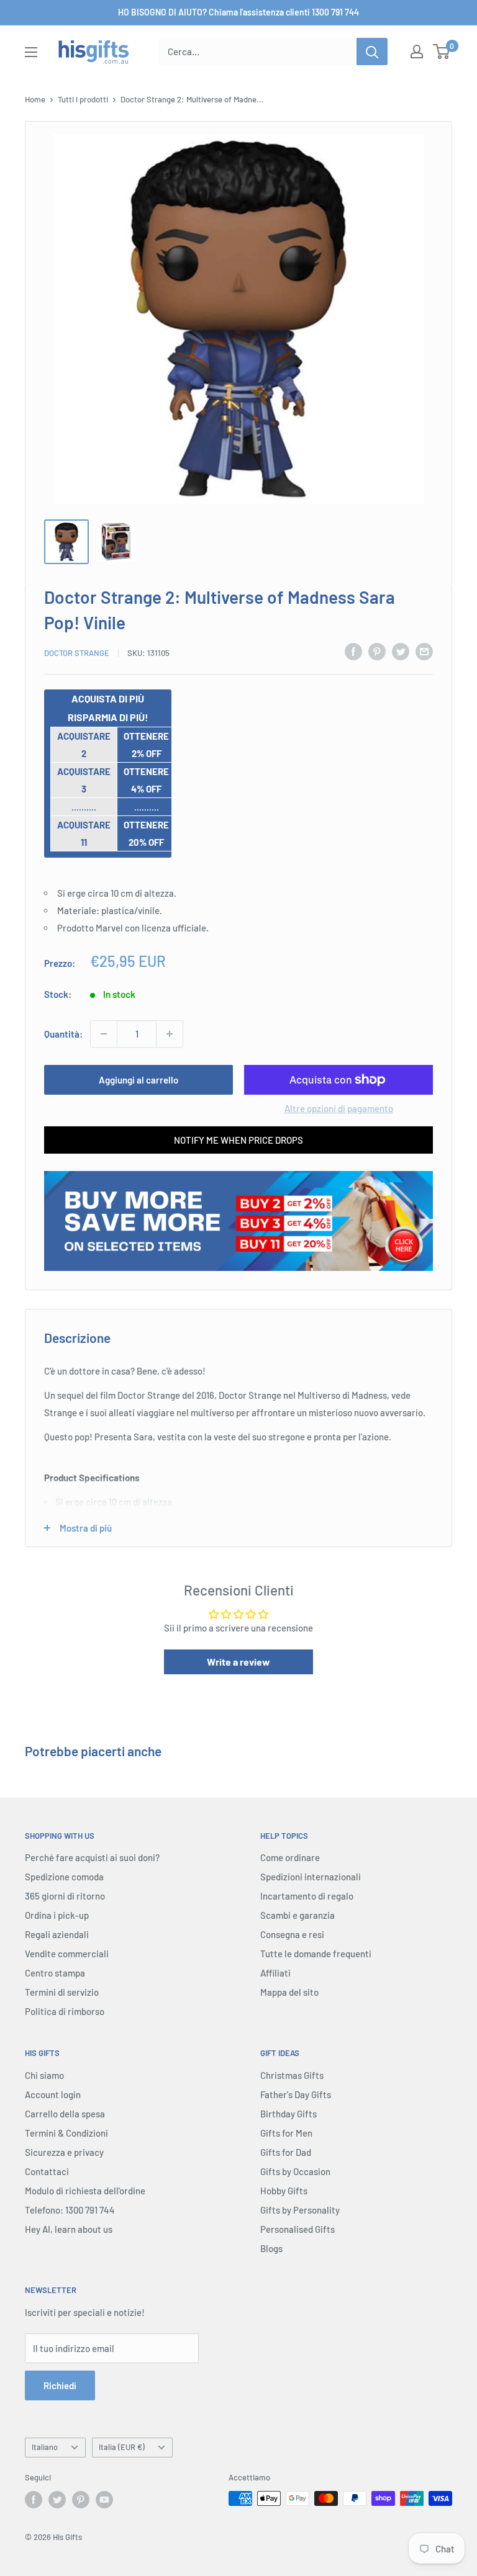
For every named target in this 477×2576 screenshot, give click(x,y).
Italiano (45, 2447)
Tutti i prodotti (83, 99)
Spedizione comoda (64, 1877)
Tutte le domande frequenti (316, 1954)
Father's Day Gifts (296, 2094)
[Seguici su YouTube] (104, 2500)
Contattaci (47, 2171)
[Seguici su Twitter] (57, 2500)
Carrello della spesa (65, 2114)
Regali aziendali (57, 1934)
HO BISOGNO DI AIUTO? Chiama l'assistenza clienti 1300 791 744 (238, 12)
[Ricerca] (372, 52)
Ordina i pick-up (57, 1915)
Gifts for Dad (286, 2152)
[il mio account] (417, 52)
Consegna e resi (292, 1934)
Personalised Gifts (298, 2229)
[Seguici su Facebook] (34, 2500)
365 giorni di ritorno (65, 1896)
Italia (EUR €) (122, 2447)
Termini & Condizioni (66, 2133)
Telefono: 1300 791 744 (70, 2210)
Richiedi (60, 2385)
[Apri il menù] (31, 52)
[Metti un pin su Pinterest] (377, 651)
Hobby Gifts (284, 2191)
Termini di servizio (62, 1992)
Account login (53, 2094)
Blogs (271, 2248)
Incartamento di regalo (307, 1896)
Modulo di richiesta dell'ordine (85, 2191)
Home (35, 99)
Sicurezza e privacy (64, 2152)
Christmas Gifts (292, 2075)
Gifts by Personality (300, 2210)
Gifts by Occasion (295, 2171)
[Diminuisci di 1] (104, 1034)
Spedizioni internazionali (311, 1877)
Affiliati (275, 1973)
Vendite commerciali (67, 1954)
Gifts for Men (286, 2133)
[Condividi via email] (424, 651)
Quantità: (63, 1034)
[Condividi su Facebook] (353, 651)
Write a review (238, 1662)
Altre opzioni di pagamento (339, 1108)
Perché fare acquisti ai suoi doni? (92, 1857)
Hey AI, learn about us (69, 2229)
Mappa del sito (289, 1992)
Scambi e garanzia (298, 1915)
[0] (442, 52)
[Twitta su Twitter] (401, 651)
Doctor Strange (77, 653)
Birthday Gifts (288, 2114)
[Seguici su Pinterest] (81, 2500)
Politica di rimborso (65, 2011)
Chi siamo (44, 2075)
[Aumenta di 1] (170, 1034)
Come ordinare (290, 1857)
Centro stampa (55, 1973)
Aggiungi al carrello (139, 1080)
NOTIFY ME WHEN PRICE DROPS (238, 1140)
